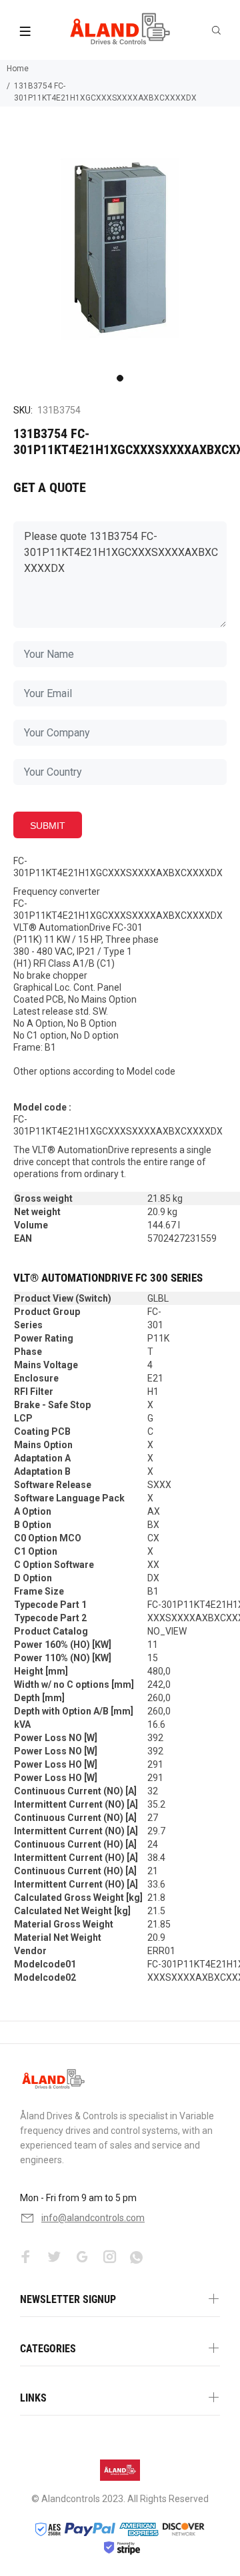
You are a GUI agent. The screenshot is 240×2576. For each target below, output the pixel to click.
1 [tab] (120, 378)
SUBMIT (48, 826)
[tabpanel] (120, 248)
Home (18, 69)
